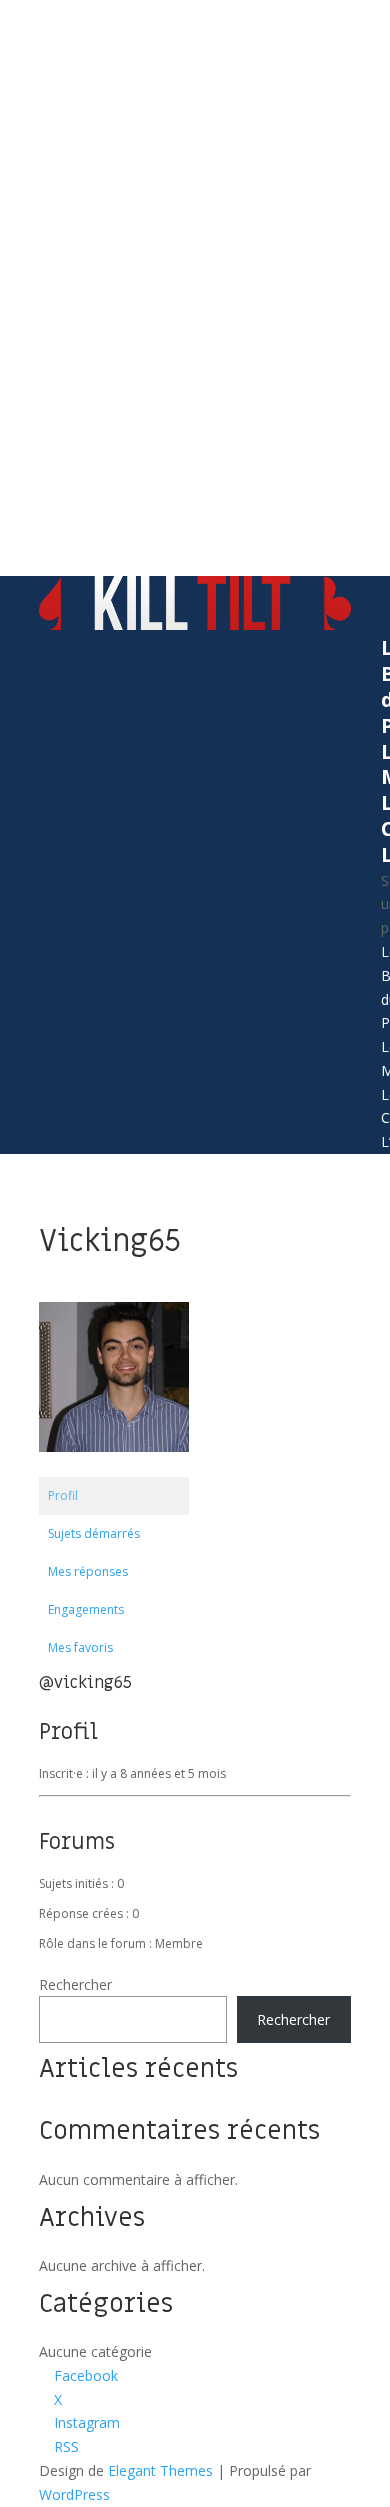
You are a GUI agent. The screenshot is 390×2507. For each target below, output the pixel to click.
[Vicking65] (114, 1467)
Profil (63, 1495)
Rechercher (75, 1984)
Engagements (86, 1609)
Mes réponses (88, 1571)
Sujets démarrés (94, 1533)
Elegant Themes (160, 2470)
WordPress (74, 2494)
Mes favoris (80, 1647)
